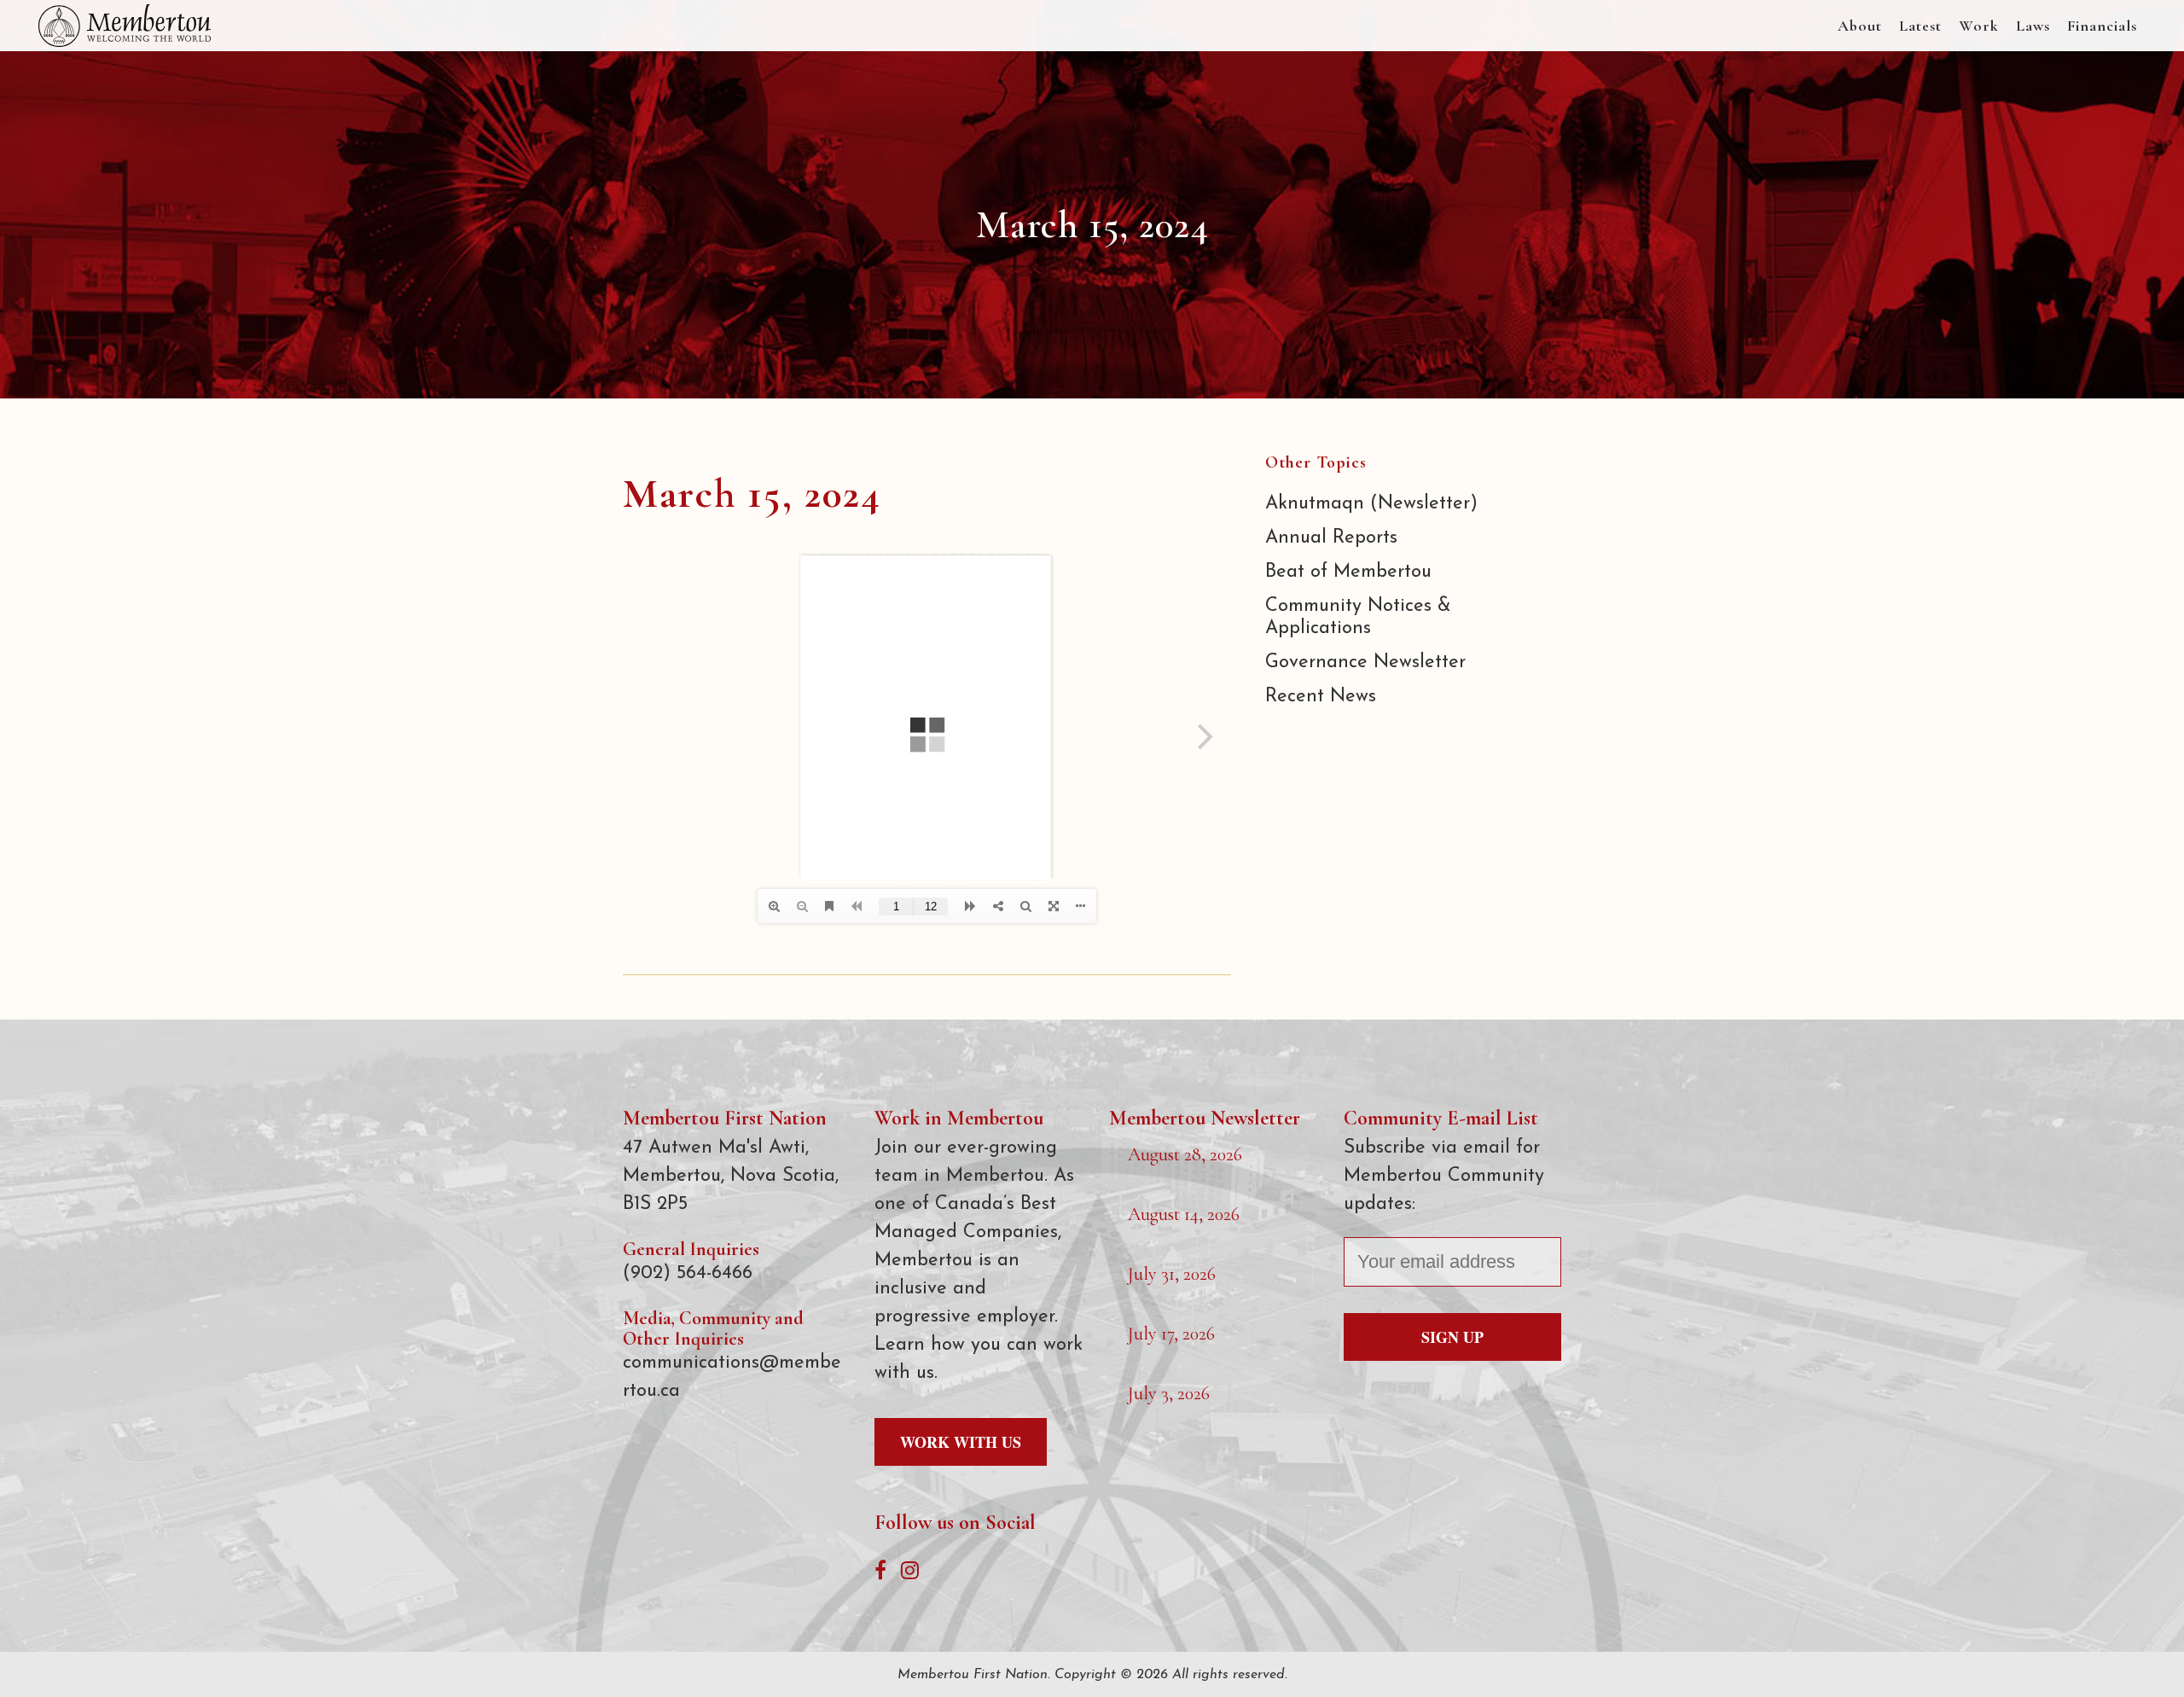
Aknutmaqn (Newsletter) (1371, 504)
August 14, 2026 (1184, 1214)
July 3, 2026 (1169, 1393)
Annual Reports (1331, 538)
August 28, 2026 (1185, 1154)
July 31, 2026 (1172, 1274)
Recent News (1321, 697)
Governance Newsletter (1365, 663)
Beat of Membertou (1348, 572)
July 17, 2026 (1171, 1334)
